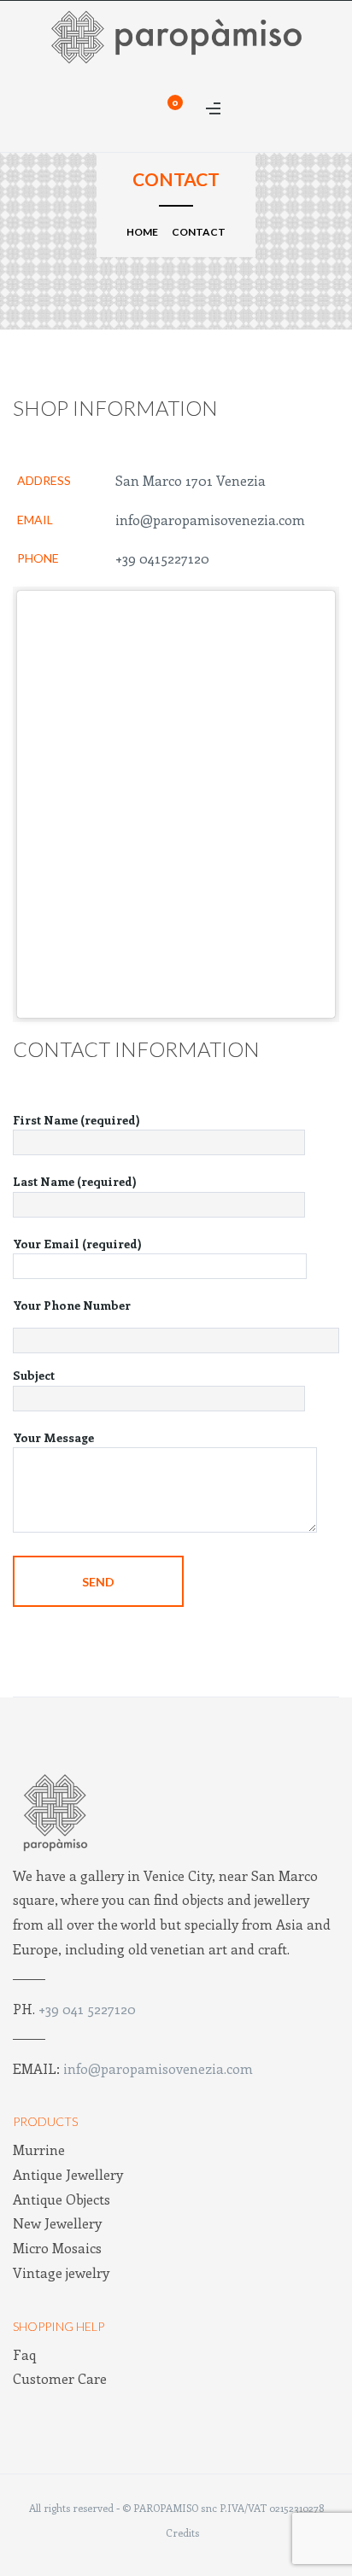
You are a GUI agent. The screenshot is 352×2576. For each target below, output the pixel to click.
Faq (24, 2354)
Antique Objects (62, 2199)
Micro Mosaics (57, 2248)
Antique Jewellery (68, 2174)
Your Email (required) (77, 1244)
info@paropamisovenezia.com (210, 520)
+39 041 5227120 (87, 2009)
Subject (34, 1375)
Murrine (39, 2150)
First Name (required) (76, 1120)
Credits (182, 2532)
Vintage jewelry (61, 2272)
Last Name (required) (75, 1181)
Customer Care (60, 2378)
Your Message (53, 1437)
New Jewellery (57, 2223)
